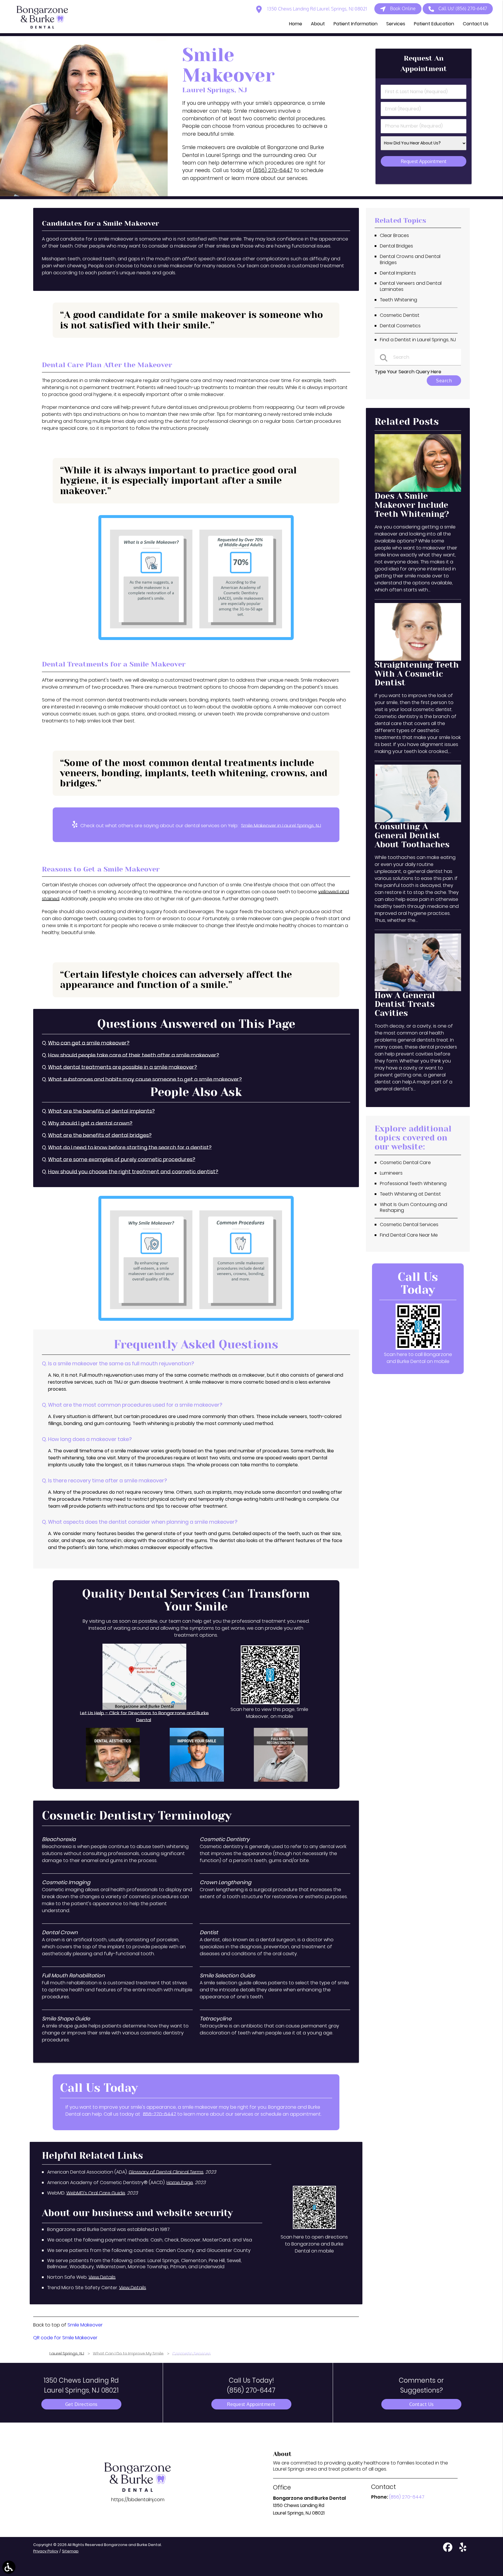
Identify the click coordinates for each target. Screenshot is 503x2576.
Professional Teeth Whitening (413, 1183)
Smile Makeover (85, 2325)
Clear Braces (394, 235)
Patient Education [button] (434, 24)
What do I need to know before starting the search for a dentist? (130, 1148)
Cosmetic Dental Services (409, 1225)
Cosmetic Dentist (400, 315)
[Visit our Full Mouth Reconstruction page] (281, 1780)
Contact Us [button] (476, 24)
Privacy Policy (46, 2551)
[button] (9, 2567)
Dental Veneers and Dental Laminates (411, 286)
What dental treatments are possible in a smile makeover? (123, 1067)
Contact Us (421, 2404)
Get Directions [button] (81, 2404)
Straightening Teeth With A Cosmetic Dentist (417, 674)
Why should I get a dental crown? (90, 1123)
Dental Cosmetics (400, 326)
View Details (102, 2277)
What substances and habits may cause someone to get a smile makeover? (145, 1079)
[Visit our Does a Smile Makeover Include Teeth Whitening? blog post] (418, 490)
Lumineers (391, 1173)
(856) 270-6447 (273, 170)
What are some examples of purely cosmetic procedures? (122, 1159)
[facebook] (448, 2550)
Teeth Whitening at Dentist (410, 1194)
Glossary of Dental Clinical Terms (166, 2172)
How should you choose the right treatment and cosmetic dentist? (133, 1172)
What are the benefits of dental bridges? (100, 1135)
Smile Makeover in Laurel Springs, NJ (281, 826)
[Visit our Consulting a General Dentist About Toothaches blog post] (418, 821)
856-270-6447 (160, 2114)
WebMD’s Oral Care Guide (96, 2193)
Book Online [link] (403, 8)
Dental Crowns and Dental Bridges (410, 259)
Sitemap (70, 2551)
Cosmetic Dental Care (405, 1163)
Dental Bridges (396, 246)
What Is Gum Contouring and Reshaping (413, 1207)
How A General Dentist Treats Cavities (405, 1004)
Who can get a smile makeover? (89, 1043)
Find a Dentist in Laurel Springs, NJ (418, 340)
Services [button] (396, 24)
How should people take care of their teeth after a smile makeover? (134, 1055)
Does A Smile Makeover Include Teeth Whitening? (412, 505)
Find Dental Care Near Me (409, 1235)
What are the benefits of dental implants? (101, 1111)
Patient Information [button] (356, 24)
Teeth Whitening (398, 300)
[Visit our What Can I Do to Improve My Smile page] (197, 1780)
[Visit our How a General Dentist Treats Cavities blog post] (418, 990)
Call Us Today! (251, 2385)
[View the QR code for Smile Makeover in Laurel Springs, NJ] (270, 1703)
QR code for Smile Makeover (65, 2338)
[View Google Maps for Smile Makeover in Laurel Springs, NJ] (144, 1708)
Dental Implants (398, 273)
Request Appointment (251, 2404)
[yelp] (463, 2550)
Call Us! (463, 8)
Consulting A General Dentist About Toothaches (412, 836)
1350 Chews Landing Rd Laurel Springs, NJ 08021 (317, 9)
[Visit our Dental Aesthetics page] (113, 1780)
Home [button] (296, 24)
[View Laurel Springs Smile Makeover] (84, 195)
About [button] (318, 24)
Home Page (180, 2182)
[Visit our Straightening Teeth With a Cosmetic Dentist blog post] (418, 659)
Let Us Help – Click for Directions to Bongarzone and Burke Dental (144, 1717)
